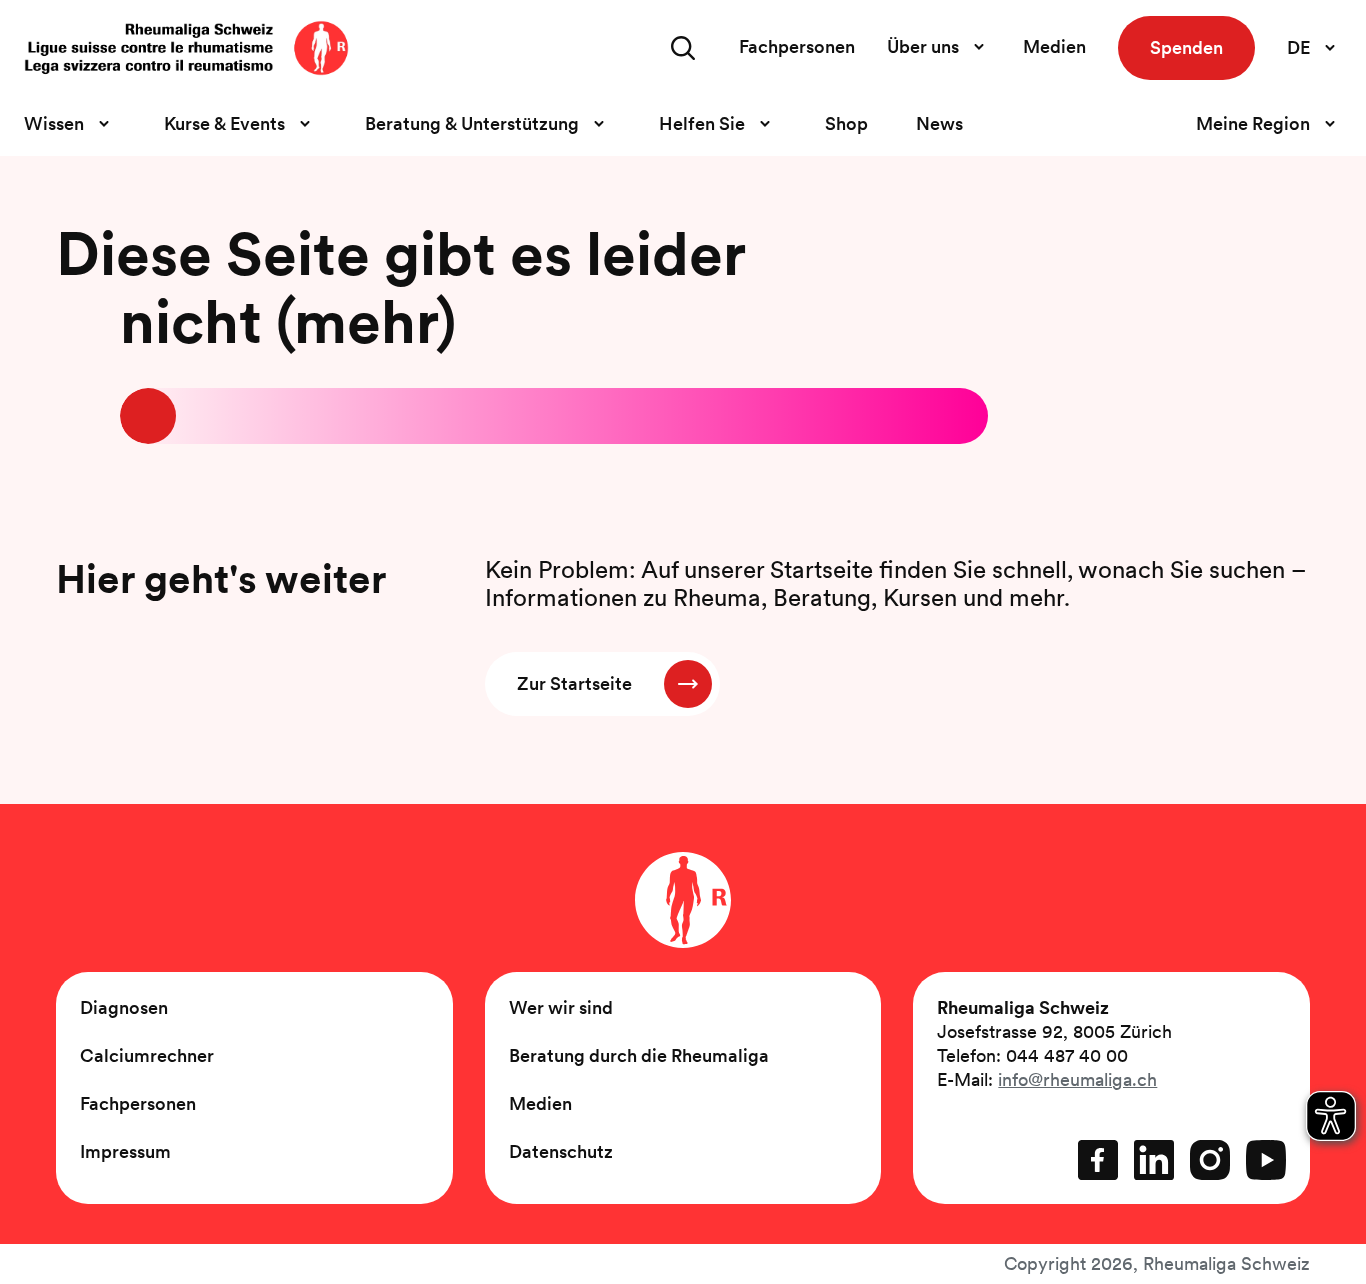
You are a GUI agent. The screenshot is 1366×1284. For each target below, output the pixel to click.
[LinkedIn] (1154, 1160)
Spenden (1186, 47)
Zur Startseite (574, 683)
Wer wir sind (561, 1007)
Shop (846, 123)
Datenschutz (561, 1151)
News (939, 123)
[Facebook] (1098, 1160)
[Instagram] (1210, 1160)
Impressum (125, 1151)
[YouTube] (1266, 1160)
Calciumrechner (147, 1055)
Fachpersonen (797, 46)
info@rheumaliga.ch (1077, 1079)
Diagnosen (124, 1007)
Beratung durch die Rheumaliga (639, 1055)
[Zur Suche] (683, 48)
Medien (1054, 46)
